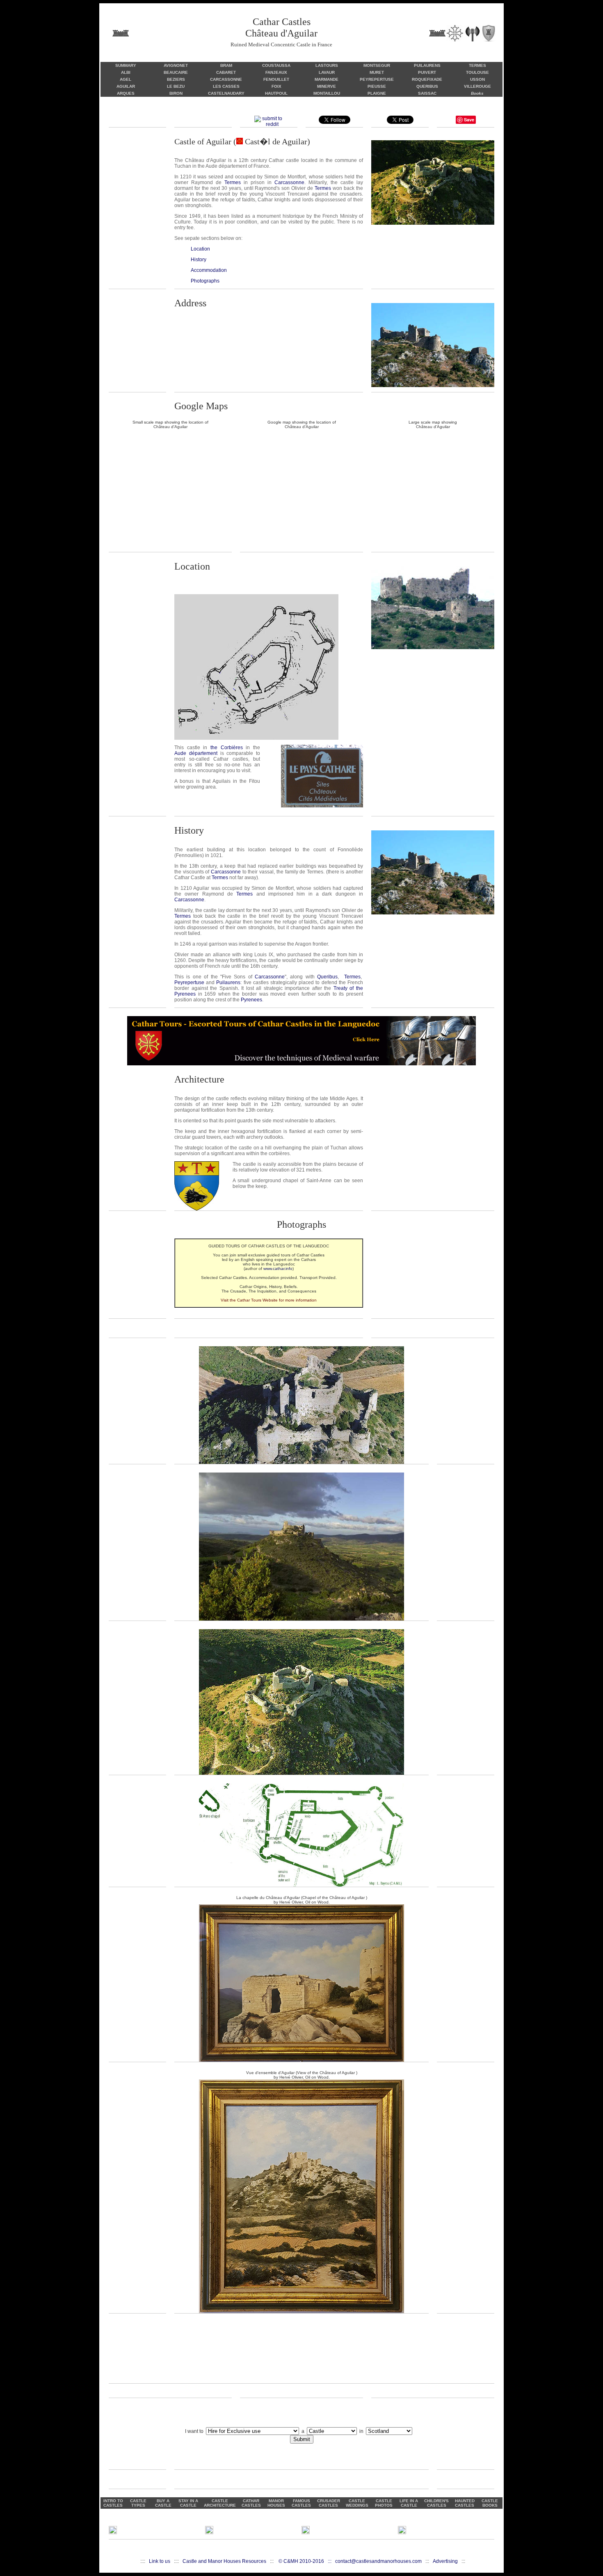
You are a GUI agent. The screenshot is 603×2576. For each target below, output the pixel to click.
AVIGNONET (176, 65)
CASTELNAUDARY (226, 93)
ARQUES (126, 93)
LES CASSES (226, 86)
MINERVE (327, 86)
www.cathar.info (278, 1269)
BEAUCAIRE (176, 72)
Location (200, 249)
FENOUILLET (276, 79)
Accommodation (209, 270)
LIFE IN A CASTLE (409, 2503)
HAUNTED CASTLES (465, 2503)
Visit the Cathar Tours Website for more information (269, 1300)
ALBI (126, 72)
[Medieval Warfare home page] (472, 32)
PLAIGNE (377, 93)
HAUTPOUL (276, 93)
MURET (377, 72)
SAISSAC (427, 93)
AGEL (126, 79)
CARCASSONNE (226, 79)
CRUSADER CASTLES (329, 2503)
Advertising (445, 2561)
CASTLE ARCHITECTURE (220, 2503)
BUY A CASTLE (163, 2503)
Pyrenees (251, 1000)
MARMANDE (327, 79)
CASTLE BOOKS (490, 2503)
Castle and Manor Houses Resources (224, 2561)
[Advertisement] (301, 2353)
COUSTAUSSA (276, 65)
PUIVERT (427, 72)
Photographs (205, 281)
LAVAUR (327, 72)
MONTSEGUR (377, 65)
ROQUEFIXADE (427, 79)
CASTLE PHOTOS (384, 2503)
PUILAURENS (427, 65)
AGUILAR (126, 86)
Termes (233, 182)
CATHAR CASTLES (251, 2503)
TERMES (477, 65)
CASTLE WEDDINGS (357, 2503)
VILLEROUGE (477, 86)
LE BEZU (176, 86)
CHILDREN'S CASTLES (436, 2503)
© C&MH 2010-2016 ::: (307, 2561)
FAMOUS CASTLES (301, 2503)
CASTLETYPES (138, 2503)
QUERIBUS (427, 86)
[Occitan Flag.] (241, 141)
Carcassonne (289, 182)
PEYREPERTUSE (377, 79)
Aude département (196, 753)
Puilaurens (228, 983)
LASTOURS (327, 65)
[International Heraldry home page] (488, 32)
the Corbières (227, 748)
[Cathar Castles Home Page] (454, 32)
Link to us (160, 2561)
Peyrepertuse (189, 983)
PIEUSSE (377, 86)
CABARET (226, 72)
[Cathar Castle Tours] (301, 1064)
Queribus (327, 977)
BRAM (226, 65)
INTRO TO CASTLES (113, 2503)
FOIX (276, 86)
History (199, 260)
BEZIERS (176, 79)
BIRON (176, 93)
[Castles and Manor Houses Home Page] (121, 32)
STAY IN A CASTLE (188, 2503)
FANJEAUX (276, 72)
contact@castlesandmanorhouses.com (378, 2561)
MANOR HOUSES (276, 2503)
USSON (477, 79)
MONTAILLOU (327, 93)
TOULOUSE (477, 72)
